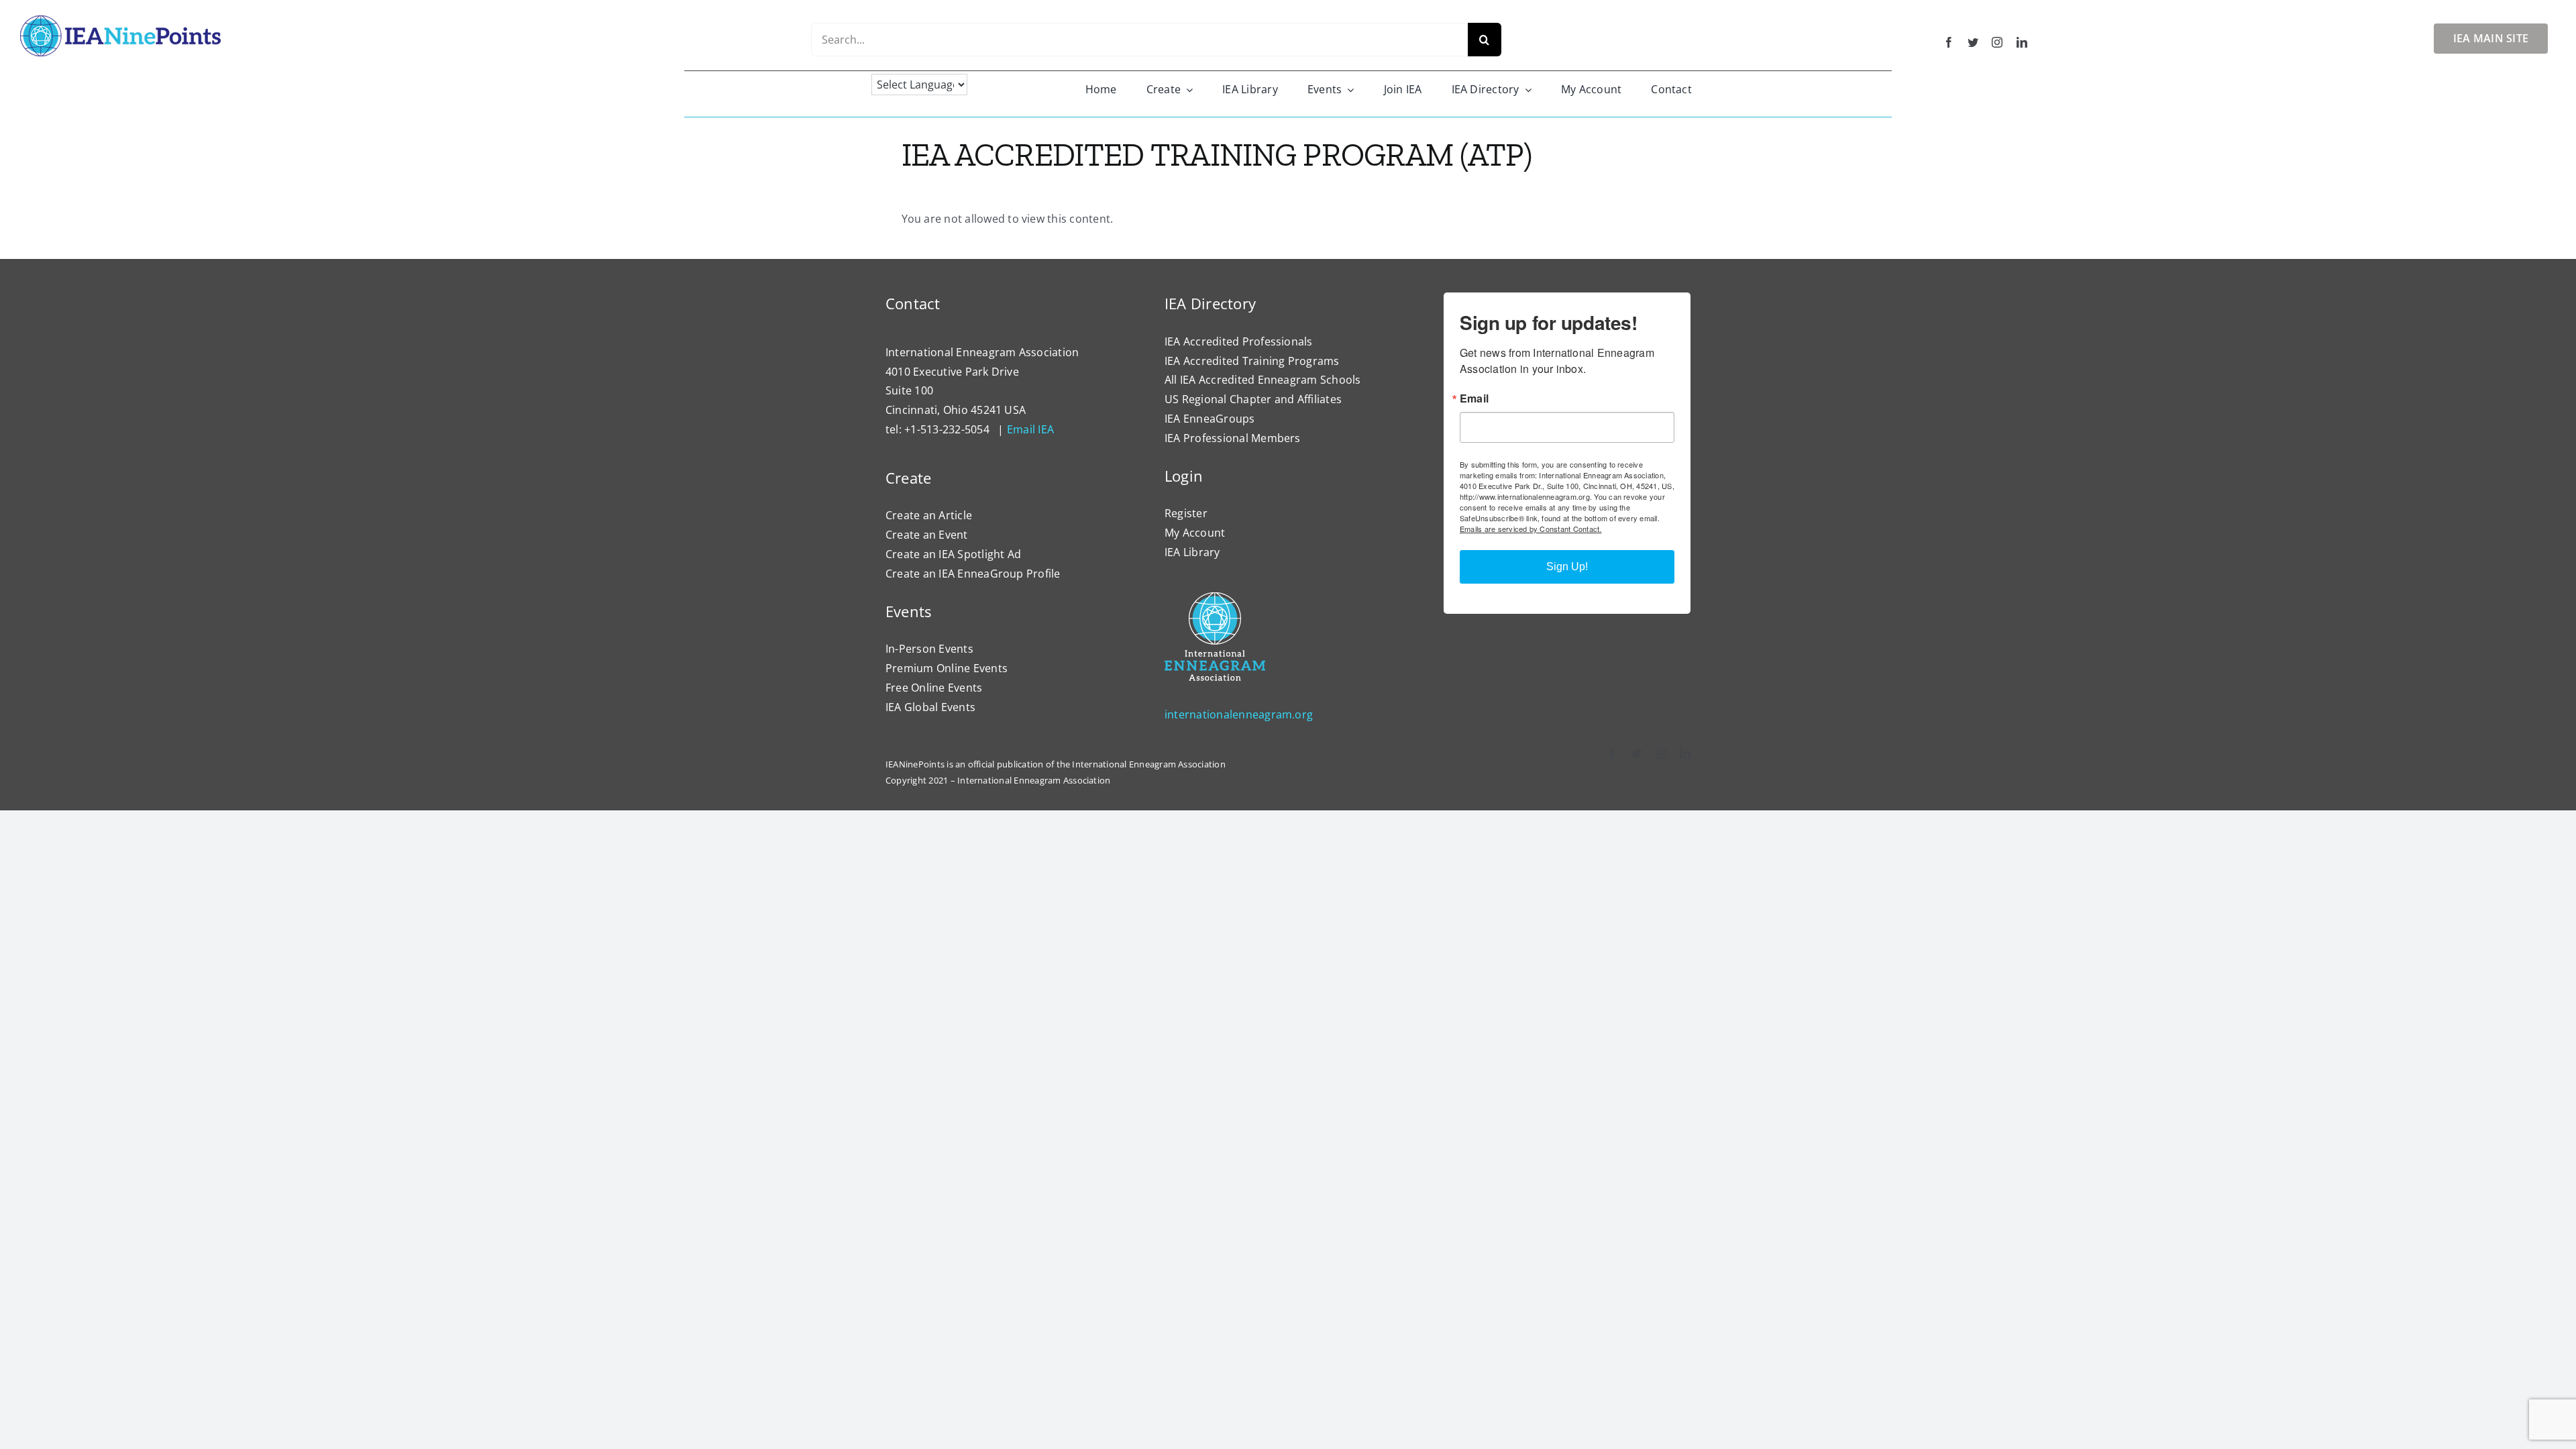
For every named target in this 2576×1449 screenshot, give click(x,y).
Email (1474, 398)
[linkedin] (2022, 42)
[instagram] (1997, 42)
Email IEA (1030, 429)
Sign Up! (1567, 567)
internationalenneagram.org (1239, 714)
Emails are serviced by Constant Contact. (1531, 529)
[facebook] (1949, 42)
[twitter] (1973, 42)
